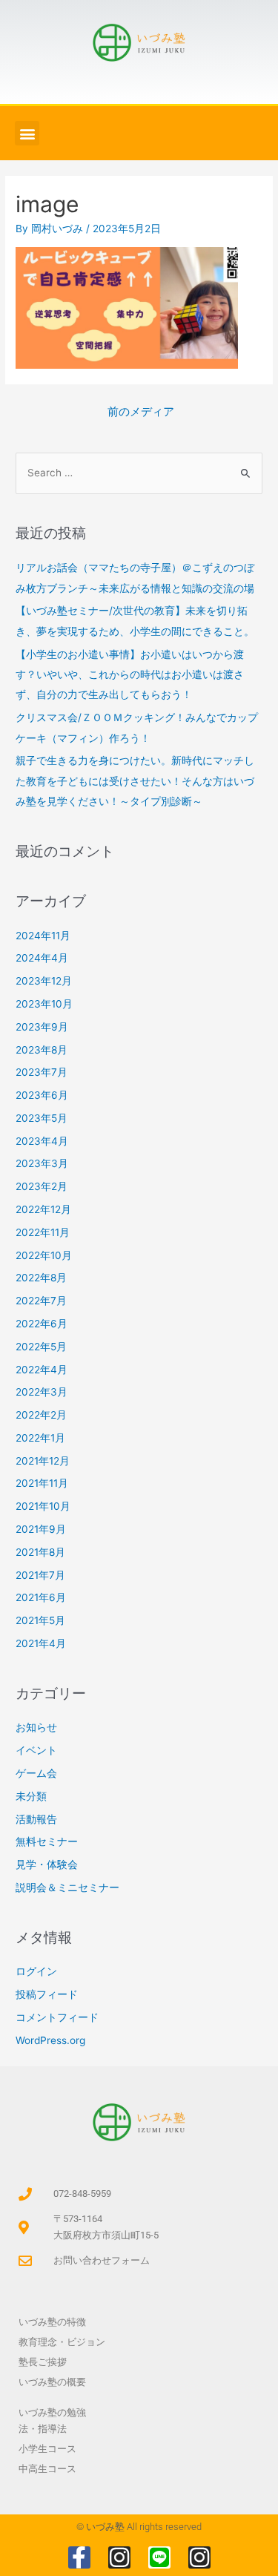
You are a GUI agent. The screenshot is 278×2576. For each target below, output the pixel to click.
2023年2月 (42, 1186)
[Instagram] (119, 2557)
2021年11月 (42, 1483)
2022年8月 (41, 1278)
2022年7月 (41, 1301)
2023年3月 (42, 1163)
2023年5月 (42, 1118)
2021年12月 (43, 1461)
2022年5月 (41, 1347)
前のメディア (141, 412)
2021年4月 (41, 1643)
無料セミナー (47, 1841)
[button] (27, 133)
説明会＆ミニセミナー (67, 1887)
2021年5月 (40, 1620)
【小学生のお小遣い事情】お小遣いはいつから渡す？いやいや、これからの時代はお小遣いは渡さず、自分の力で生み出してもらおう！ (130, 675)
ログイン (36, 1971)
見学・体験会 (47, 1864)
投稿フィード (47, 1994)
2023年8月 (42, 1050)
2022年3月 (42, 1392)
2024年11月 (43, 936)
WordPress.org (50, 2040)
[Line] (159, 2557)
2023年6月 (42, 1095)
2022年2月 (41, 1415)
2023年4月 (42, 1141)
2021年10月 (43, 1506)
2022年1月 (40, 1438)
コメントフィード (57, 2017)
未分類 (31, 1796)
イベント (36, 1750)
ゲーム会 (36, 1773)
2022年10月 (44, 1255)
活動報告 (36, 1819)
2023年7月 (42, 1072)
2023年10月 (44, 1004)
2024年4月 (42, 958)
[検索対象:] (139, 473)
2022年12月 (43, 1209)
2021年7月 (40, 1575)
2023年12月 (44, 981)
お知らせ (36, 1727)
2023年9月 (42, 1027)
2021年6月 (41, 1597)
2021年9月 (41, 1529)
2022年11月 (43, 1232)
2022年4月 (42, 1370)
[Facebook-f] (79, 2557)
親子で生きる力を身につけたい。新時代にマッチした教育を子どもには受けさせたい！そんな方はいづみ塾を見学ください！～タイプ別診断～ (135, 781)
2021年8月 (40, 1552)
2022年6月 (42, 1324)
